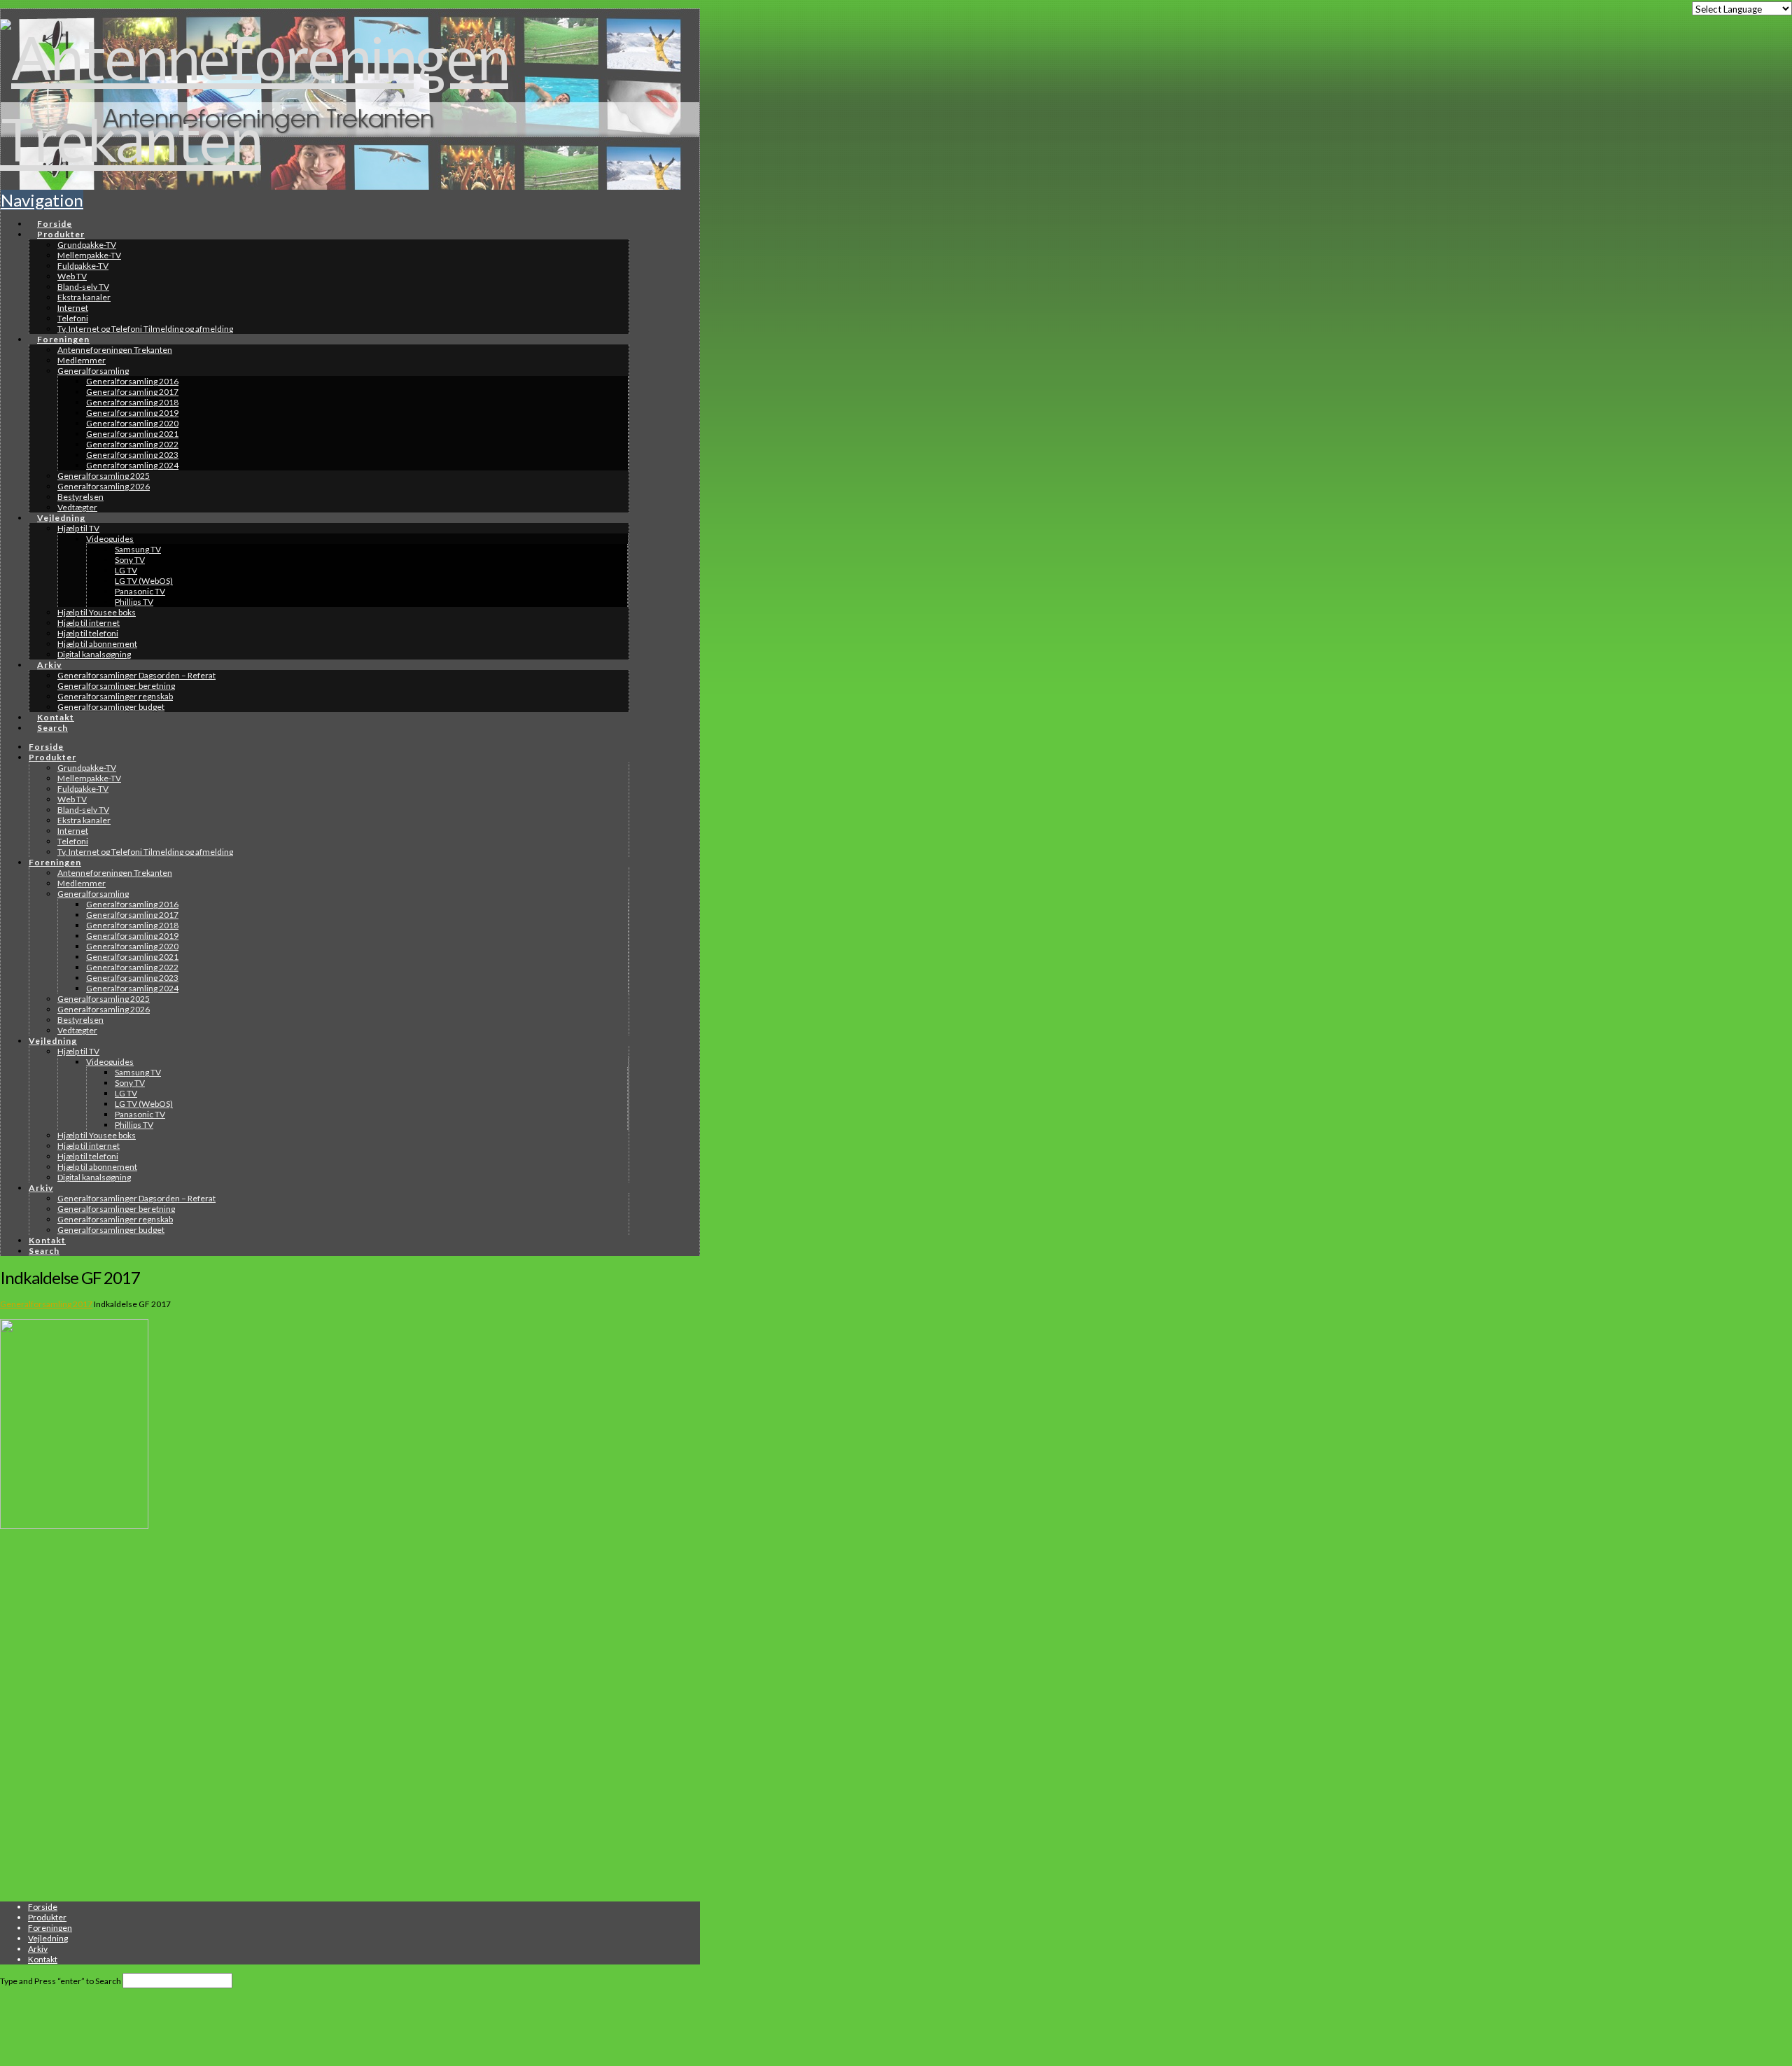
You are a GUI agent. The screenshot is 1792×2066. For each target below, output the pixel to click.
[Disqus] (315, 1716)
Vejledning (48, 1938)
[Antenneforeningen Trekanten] (315, 142)
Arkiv (38, 1949)
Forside (43, 1907)
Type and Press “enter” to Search (61, 1981)
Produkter (47, 1917)
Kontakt (43, 1959)
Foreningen (50, 1928)
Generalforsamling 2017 (46, 1304)
